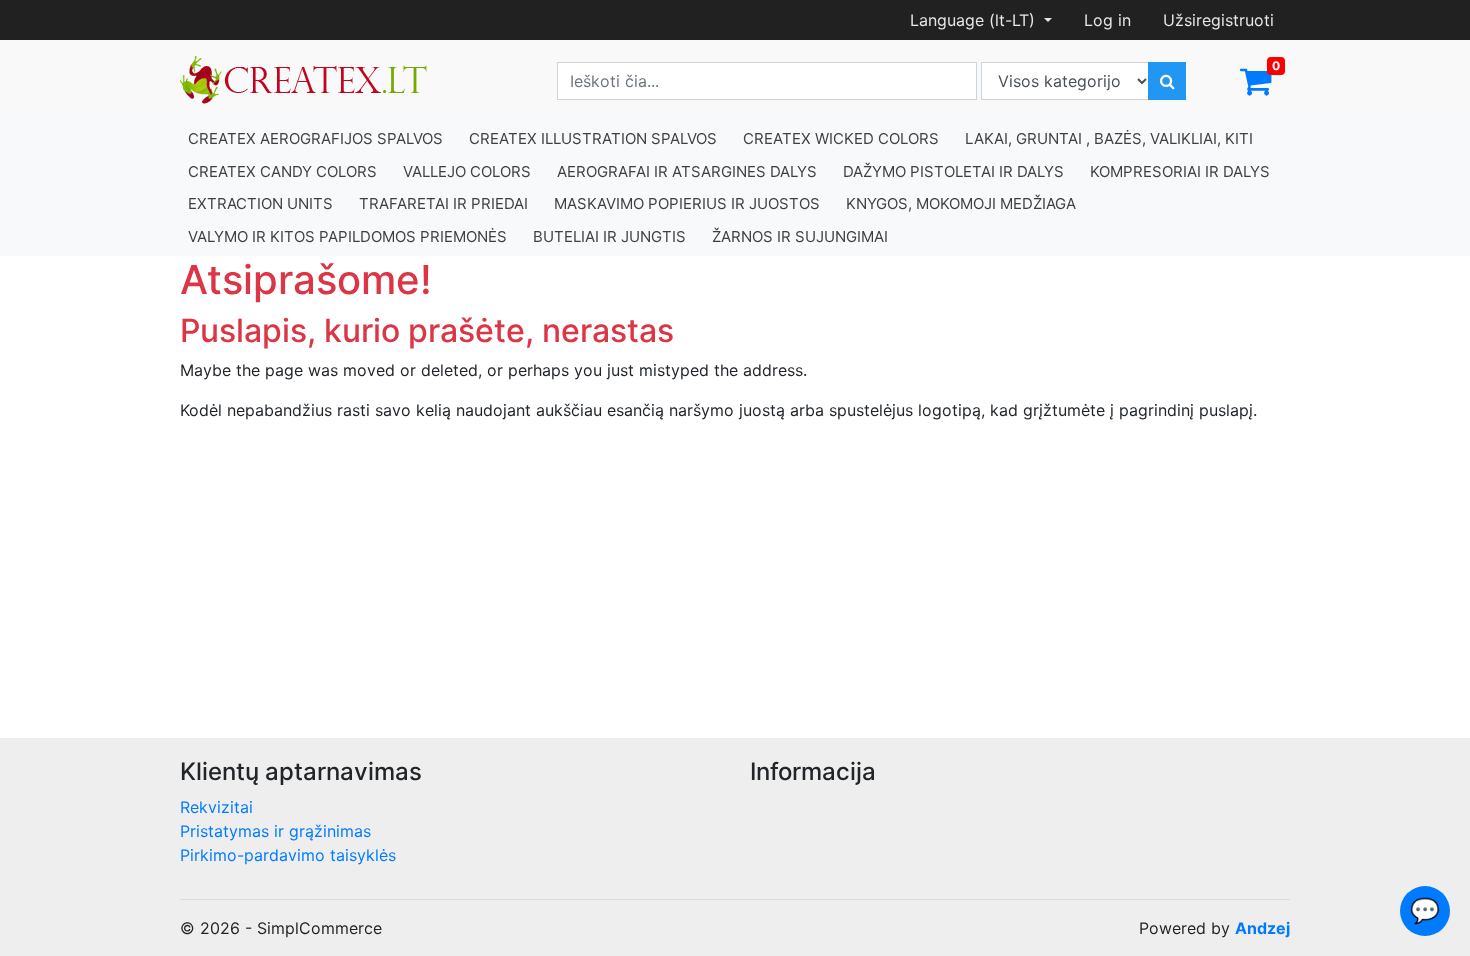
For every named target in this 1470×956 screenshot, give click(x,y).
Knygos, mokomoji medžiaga (961, 203)
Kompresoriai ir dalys (1180, 171)
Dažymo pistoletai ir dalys (953, 171)
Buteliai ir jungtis (609, 236)
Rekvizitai (216, 807)
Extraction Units (260, 203)
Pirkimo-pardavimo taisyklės (288, 855)
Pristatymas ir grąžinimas (275, 831)
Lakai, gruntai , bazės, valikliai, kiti (1109, 138)
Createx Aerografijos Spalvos (315, 138)
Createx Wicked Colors (841, 138)
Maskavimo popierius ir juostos (687, 203)
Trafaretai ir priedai (443, 203)
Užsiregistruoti (1218, 20)
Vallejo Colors (467, 171)
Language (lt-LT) (975, 20)
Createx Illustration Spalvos (593, 138)
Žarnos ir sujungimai (800, 236)
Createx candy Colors (282, 171)
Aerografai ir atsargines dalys (687, 171)
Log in (1107, 20)
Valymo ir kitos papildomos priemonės (347, 236)
